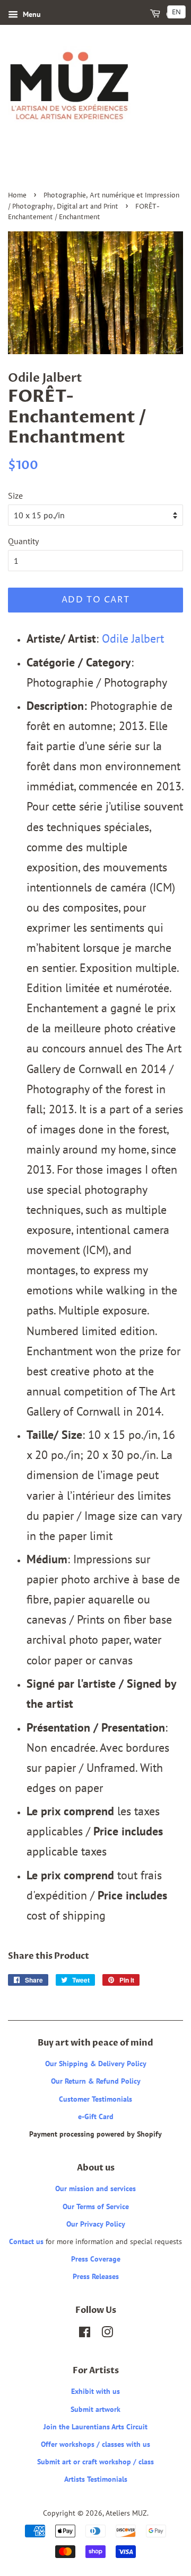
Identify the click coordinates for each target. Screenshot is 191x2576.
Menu (31, 14)
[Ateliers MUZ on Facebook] (85, 2334)
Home (17, 196)
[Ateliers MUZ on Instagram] (107, 2334)
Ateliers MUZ (126, 2513)
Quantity (23, 541)
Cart (174, 15)
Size (15, 496)
